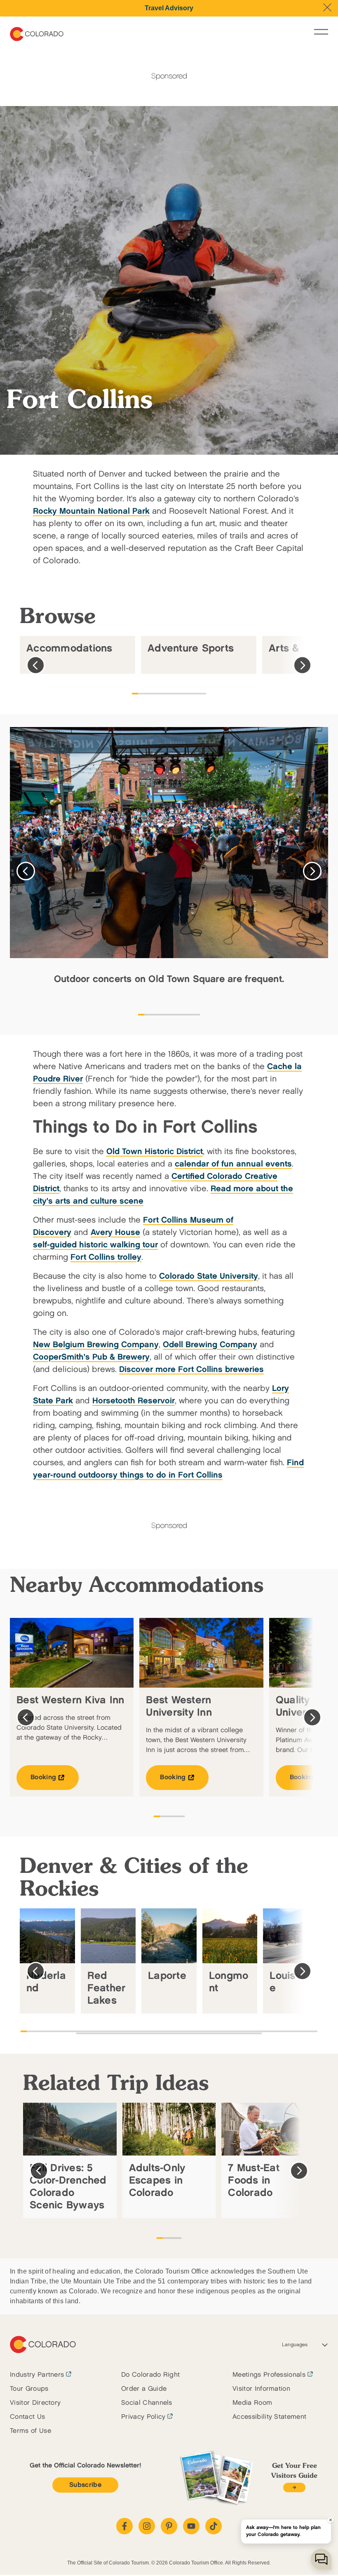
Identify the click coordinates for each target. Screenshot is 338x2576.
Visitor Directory (35, 2403)
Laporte (167, 1976)
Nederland (46, 1982)
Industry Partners (37, 2375)
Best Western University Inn (179, 1706)
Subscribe (85, 2485)
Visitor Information (261, 2389)
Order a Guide (144, 2389)
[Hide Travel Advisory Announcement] (327, 7)
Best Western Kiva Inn (70, 1700)
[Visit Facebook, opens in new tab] (124, 2526)
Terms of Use (31, 2431)
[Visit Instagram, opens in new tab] (147, 2526)
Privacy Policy (143, 2417)
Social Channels (147, 2403)
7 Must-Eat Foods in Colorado (254, 2181)
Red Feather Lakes (107, 1988)
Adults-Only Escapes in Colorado (157, 2181)
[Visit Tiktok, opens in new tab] (214, 2526)
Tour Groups (29, 2389)
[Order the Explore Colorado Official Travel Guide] (294, 2487)
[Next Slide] (302, 665)
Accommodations (69, 648)
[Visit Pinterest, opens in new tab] (169, 2526)
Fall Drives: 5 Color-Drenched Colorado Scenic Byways (68, 2187)
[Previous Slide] (36, 665)
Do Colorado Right (150, 2375)
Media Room (252, 2403)
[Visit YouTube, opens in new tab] (191, 2526)
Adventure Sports (191, 648)
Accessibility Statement (269, 2417)
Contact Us (27, 2417)
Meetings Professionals (269, 2375)
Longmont (229, 1982)
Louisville (289, 1982)
